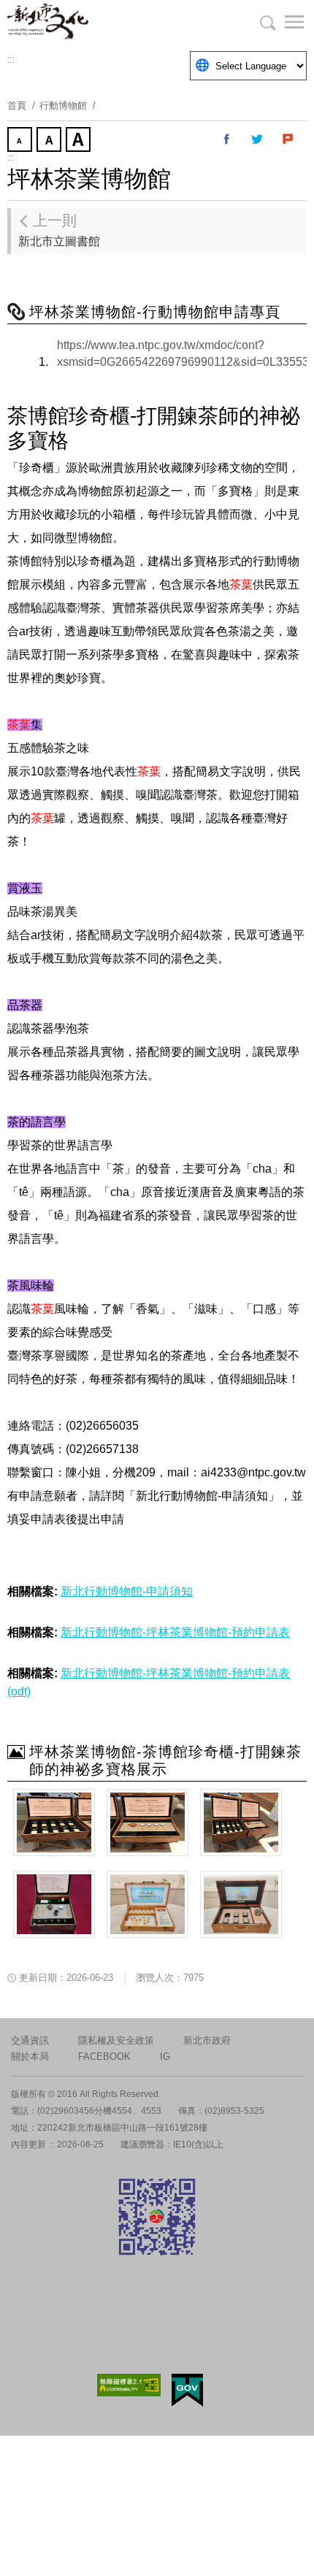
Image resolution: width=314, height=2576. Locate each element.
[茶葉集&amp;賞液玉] (241, 1822)
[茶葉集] (54, 1822)
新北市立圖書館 (59, 230)
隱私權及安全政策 (116, 2040)
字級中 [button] (50, 141)
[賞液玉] (148, 1822)
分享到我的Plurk (288, 139)
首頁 (17, 106)
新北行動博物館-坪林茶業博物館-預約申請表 (175, 1632)
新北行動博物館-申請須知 (127, 1591)
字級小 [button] (21, 141)
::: (11, 60)
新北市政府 (207, 2040)
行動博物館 (63, 106)
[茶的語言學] (148, 1904)
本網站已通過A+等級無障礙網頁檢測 (129, 2385)
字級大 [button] (80, 141)
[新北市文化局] (80, 22)
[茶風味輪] (241, 1904)
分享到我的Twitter (258, 139)
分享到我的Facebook (227, 139)
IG (165, 2056)
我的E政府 (187, 2390)
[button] (285, 22)
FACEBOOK (104, 2056)
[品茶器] (54, 1904)
